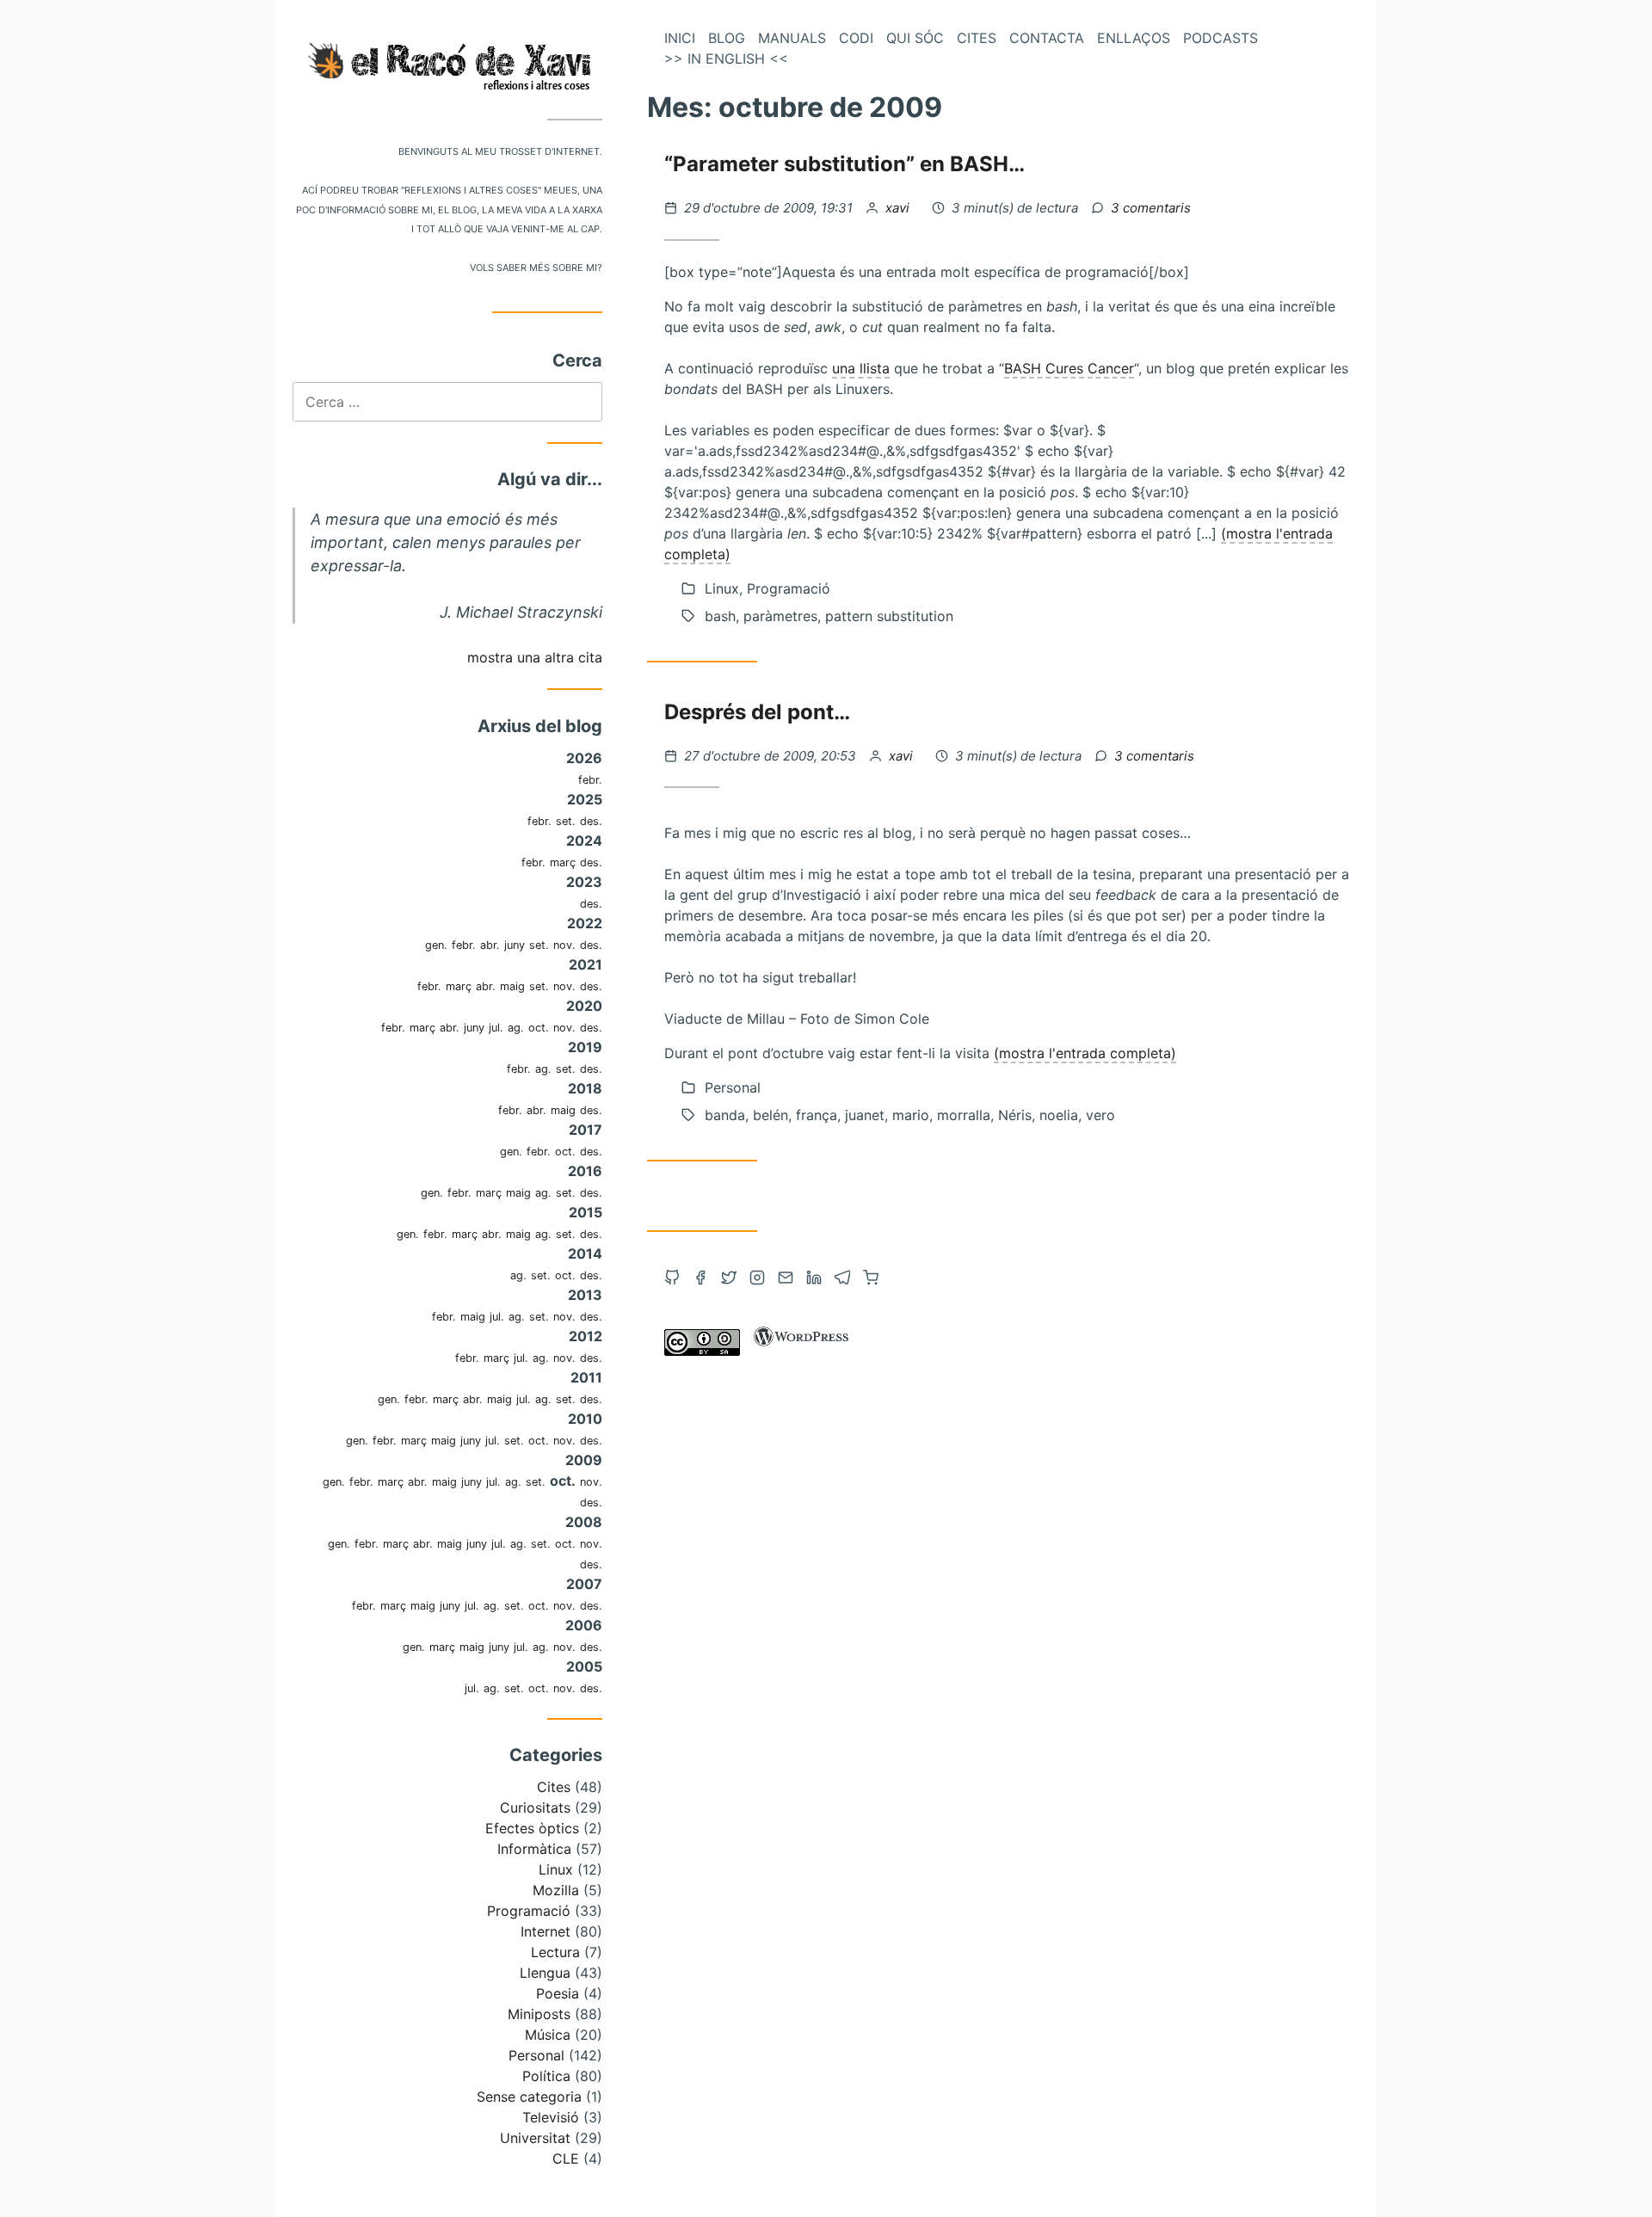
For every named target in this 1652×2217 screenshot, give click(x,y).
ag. (516, 1028)
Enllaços (1134, 38)
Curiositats (535, 1807)
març (563, 862)
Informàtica (534, 1849)
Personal (536, 2055)
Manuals (792, 38)
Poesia (558, 1993)
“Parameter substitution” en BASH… (844, 164)
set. (566, 821)
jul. (496, 1028)
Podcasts (1221, 38)
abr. (490, 945)
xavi (899, 208)
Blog (727, 38)
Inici (680, 38)
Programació (529, 1911)
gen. (436, 945)
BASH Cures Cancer (1069, 368)
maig (512, 986)
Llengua (545, 1973)
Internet (546, 1931)
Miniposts (539, 2014)
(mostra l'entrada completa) (1085, 1053)
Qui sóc (915, 38)
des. (591, 821)
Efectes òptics (532, 1828)
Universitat (535, 2138)
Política (546, 2076)
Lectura (555, 1952)
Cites (554, 1787)
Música (548, 2035)
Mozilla (556, 1890)
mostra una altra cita (535, 657)
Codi (856, 38)
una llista (861, 368)
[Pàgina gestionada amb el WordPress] (801, 1351)
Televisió (551, 2117)
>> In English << (726, 59)
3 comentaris (1151, 208)
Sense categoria (529, 2097)
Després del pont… (757, 712)
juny (515, 945)
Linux (556, 1869)
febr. (590, 780)
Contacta (1047, 38)
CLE (566, 2158)
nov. (564, 945)
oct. (539, 1028)
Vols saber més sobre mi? (536, 266)
